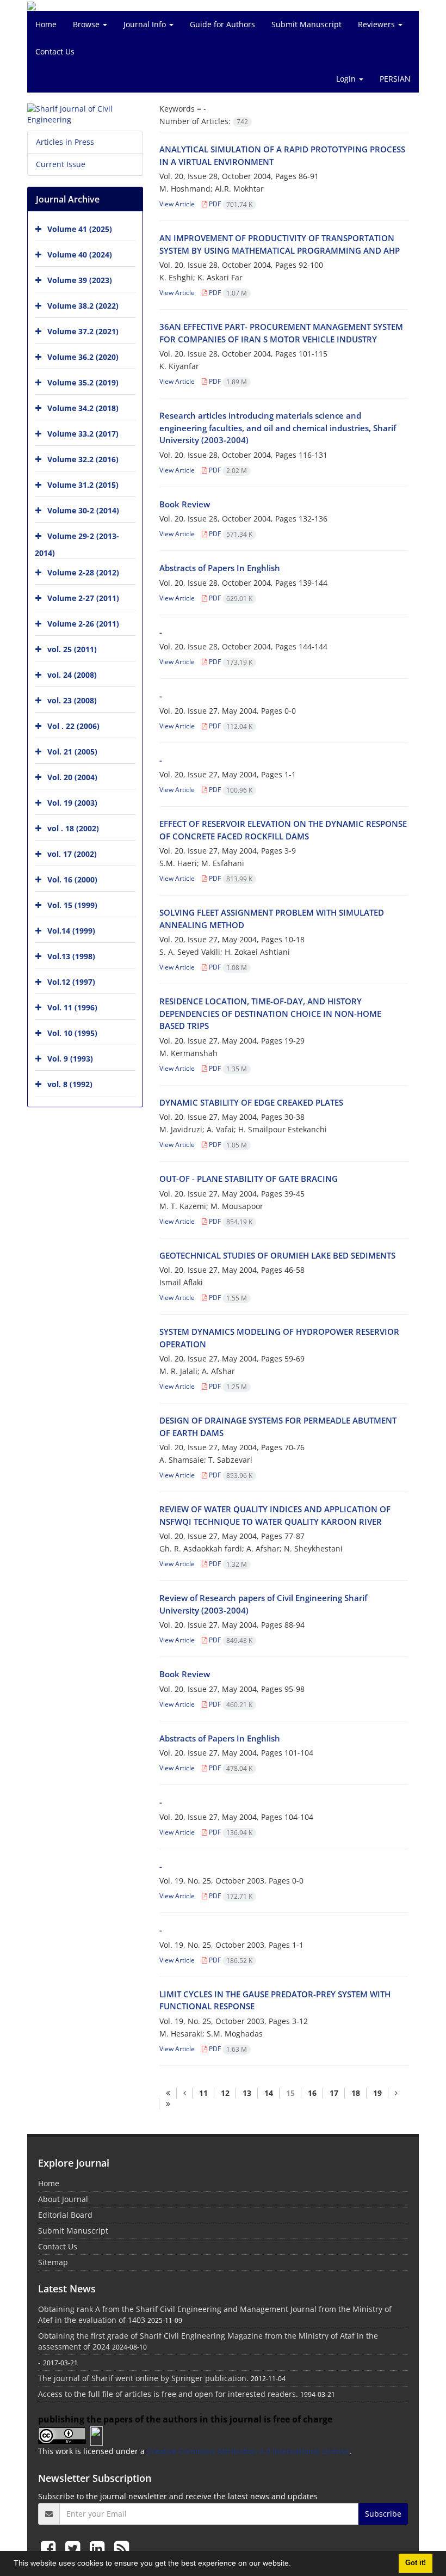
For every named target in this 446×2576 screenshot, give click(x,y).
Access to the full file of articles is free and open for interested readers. (168, 2394)
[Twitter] (75, 2548)
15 (290, 2093)
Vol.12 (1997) (71, 982)
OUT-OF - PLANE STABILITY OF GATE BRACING (249, 1179)
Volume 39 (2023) (80, 280)
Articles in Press (65, 142)
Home (46, 24)
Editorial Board (65, 2215)
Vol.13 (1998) (71, 956)
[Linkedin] (99, 2548)
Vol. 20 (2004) (72, 777)
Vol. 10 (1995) (72, 1033)
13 (247, 2093)
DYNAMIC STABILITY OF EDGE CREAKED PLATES (251, 1102)
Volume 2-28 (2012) (83, 572)
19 (377, 2093)
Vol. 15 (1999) (72, 905)
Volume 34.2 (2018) (83, 408)
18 (356, 2093)
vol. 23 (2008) (72, 700)
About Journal (63, 2199)
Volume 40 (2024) (80, 254)
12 (225, 2093)
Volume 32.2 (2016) (83, 459)
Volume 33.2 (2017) (83, 434)
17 (334, 2093)
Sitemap (53, 2262)
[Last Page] (168, 2104)
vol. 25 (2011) (72, 649)
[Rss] (122, 2548)
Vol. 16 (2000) (72, 879)
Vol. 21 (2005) (72, 752)
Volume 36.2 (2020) (83, 357)
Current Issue (61, 164)
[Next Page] (396, 2093)
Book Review (185, 504)
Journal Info (146, 24)
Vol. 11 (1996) (72, 1007)
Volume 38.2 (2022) (83, 306)
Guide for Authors (222, 24)
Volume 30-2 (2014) (83, 510)
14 (269, 2093)
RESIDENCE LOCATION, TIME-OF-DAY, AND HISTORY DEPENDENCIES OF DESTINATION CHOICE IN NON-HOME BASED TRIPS (270, 1013)
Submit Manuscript (306, 24)
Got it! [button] (416, 2563)
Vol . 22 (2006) (73, 726)
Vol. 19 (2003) (72, 803)
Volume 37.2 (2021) (83, 331)
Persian (395, 79)
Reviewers (377, 24)
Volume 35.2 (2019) (83, 382)
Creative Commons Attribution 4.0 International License (248, 2451)
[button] (295, 2565)
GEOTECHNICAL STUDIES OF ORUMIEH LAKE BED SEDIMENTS (277, 1255)
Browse (87, 24)
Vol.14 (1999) (71, 931)
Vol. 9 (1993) (70, 1059)
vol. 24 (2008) (72, 675)
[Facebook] (50, 2548)
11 (203, 2093)
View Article (177, 204)
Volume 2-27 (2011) (83, 598)
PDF (230, 204)
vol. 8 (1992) (70, 1084)
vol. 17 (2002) (72, 854)
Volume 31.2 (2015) (83, 485)
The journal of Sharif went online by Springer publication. (143, 2378)
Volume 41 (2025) (80, 229)
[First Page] (168, 2093)
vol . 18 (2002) (73, 828)
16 (312, 2093)
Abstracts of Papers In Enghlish (220, 568)
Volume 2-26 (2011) (83, 624)
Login (347, 79)
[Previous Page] (184, 2093)
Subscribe (383, 2514)
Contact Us (55, 51)
